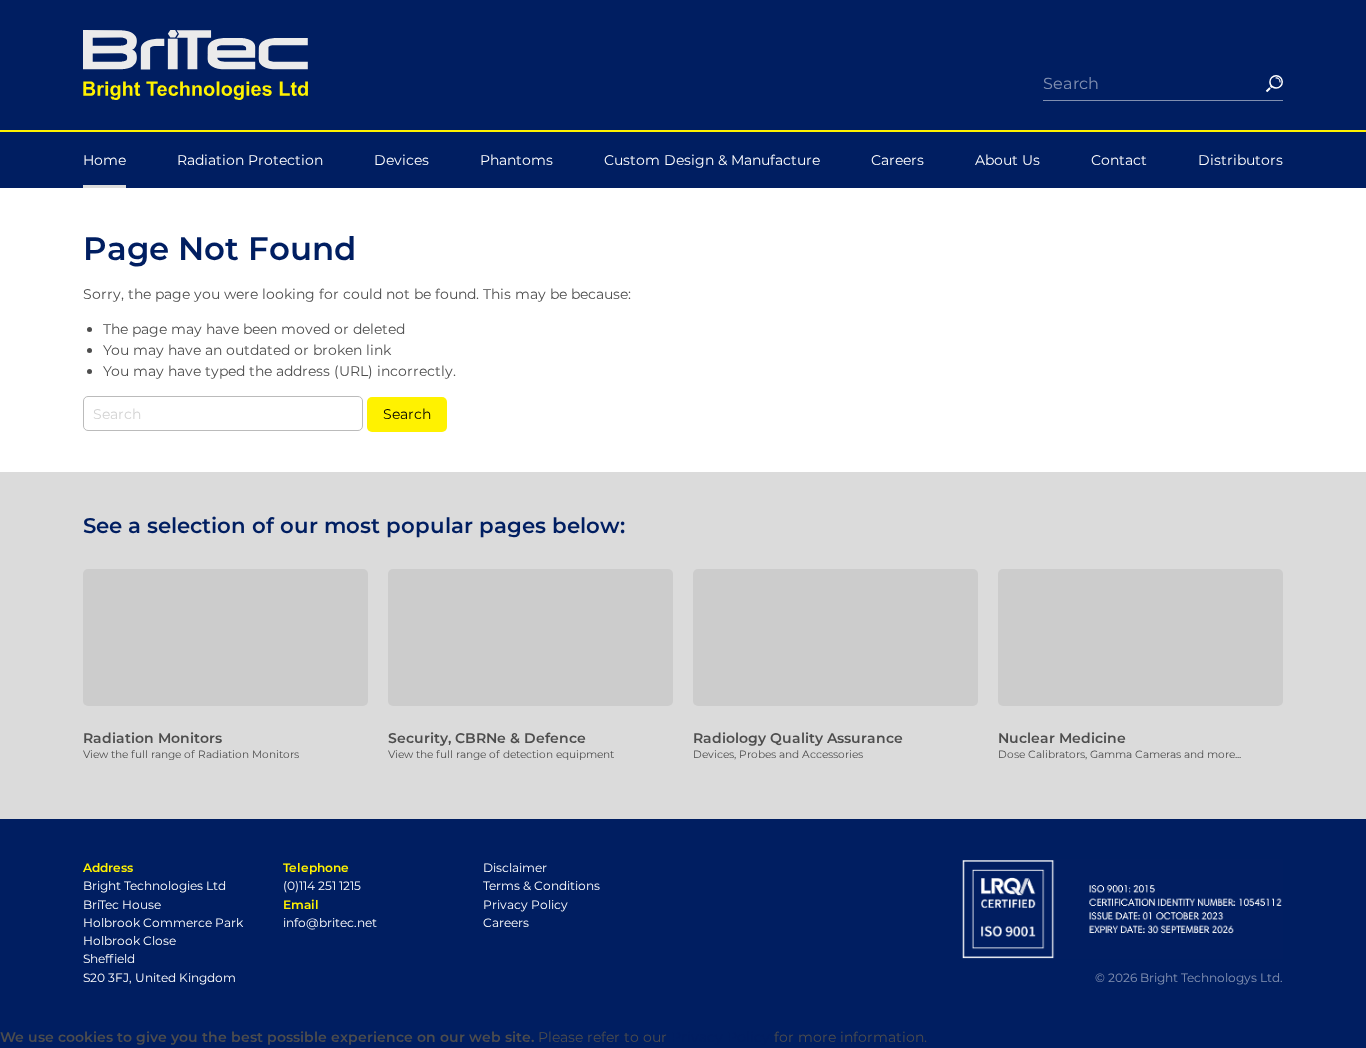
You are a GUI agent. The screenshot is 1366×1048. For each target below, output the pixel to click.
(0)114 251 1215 (322, 885)
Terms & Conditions (541, 885)
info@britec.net (330, 922)
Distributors (1240, 160)
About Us (1007, 160)
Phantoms (516, 160)
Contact (1119, 160)
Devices (401, 160)
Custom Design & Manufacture (712, 160)
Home (104, 160)
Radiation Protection (250, 160)
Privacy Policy (525, 904)
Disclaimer (515, 867)
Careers (897, 160)
